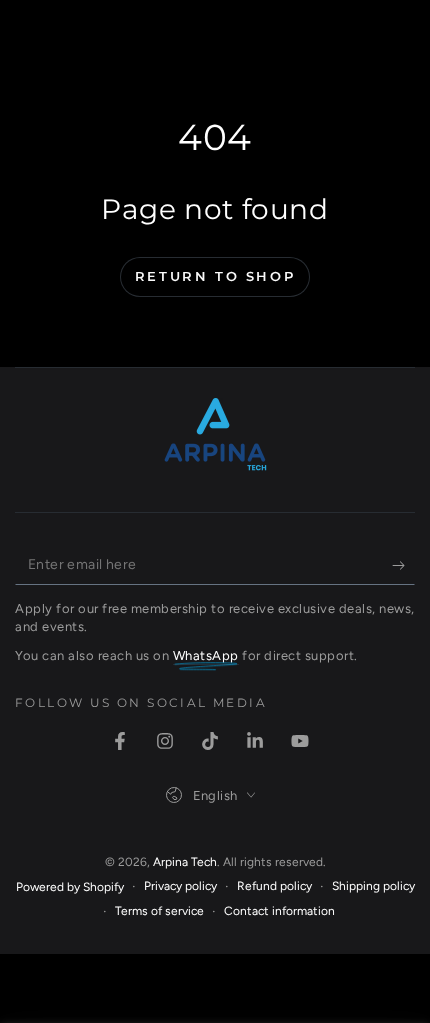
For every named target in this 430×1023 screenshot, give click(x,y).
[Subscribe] (403, 565)
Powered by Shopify (70, 887)
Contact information (279, 911)
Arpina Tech (185, 862)
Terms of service (159, 911)
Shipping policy (373, 886)
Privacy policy (180, 886)
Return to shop (215, 276)
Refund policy (274, 886)
